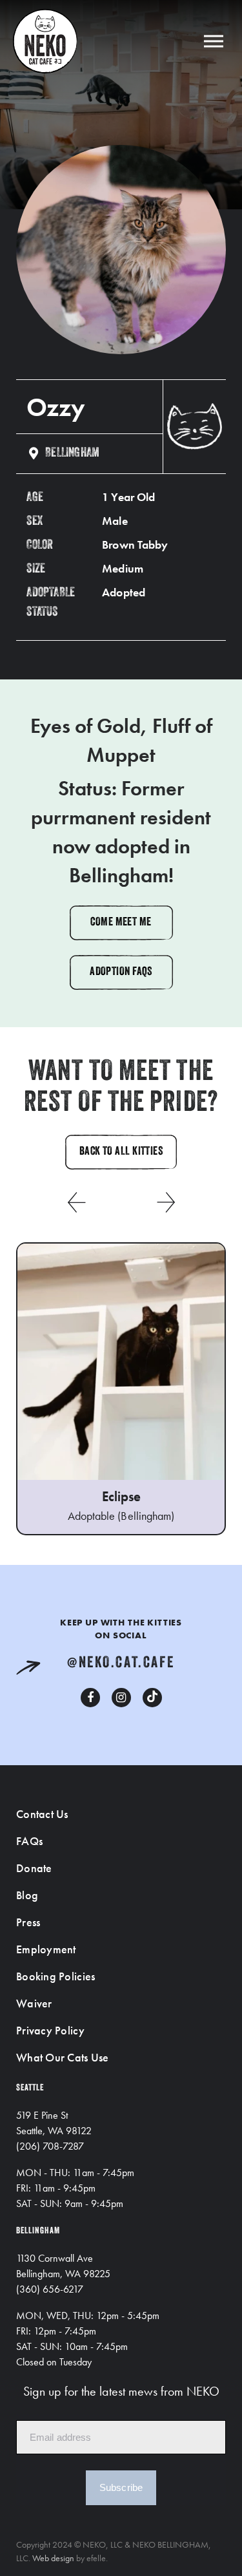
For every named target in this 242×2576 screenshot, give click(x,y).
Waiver (34, 2003)
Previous (76, 1202)
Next (166, 1202)
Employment (46, 1949)
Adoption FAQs (121, 972)
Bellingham (72, 453)
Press (28, 1922)
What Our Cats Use (63, 2057)
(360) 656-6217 (50, 2289)
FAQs (29, 1841)
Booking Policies (55, 1976)
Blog (27, 1895)
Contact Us (42, 1814)
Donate (34, 1868)
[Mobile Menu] (214, 41)
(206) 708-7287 (50, 2146)
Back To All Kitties (121, 1152)
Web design (53, 2558)
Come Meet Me (121, 923)
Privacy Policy (50, 2030)
